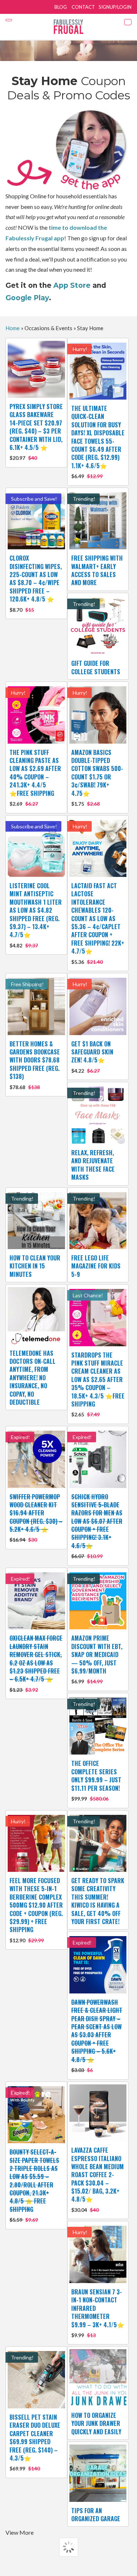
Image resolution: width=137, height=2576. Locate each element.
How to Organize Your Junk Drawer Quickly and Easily (96, 2424)
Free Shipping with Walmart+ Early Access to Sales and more (97, 570)
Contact (83, 7)
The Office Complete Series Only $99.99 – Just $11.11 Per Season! (96, 1780)
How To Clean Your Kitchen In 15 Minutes (35, 1266)
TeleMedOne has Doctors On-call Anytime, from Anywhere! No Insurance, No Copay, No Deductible (33, 1378)
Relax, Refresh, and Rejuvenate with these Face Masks (93, 1165)
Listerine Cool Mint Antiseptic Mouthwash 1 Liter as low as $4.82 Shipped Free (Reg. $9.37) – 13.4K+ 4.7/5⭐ (36, 915)
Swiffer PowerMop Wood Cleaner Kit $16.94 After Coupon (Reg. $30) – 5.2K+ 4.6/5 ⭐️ (36, 1518)
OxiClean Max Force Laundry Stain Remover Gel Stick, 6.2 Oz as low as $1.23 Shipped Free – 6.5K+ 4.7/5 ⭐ (36, 1663)
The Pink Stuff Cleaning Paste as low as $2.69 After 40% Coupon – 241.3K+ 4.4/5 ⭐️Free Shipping (35, 777)
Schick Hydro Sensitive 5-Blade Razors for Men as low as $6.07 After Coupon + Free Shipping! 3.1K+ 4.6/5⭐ (97, 1526)
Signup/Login (115, 7)
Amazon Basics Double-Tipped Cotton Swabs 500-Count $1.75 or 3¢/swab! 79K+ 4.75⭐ (97, 777)
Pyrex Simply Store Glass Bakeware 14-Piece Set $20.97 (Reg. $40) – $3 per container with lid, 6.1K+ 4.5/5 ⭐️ (36, 432)
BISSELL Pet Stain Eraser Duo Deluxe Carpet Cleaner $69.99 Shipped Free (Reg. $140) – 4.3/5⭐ (35, 2442)
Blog (61, 7)
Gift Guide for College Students (96, 667)
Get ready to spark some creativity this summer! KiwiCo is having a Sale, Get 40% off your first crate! (98, 1901)
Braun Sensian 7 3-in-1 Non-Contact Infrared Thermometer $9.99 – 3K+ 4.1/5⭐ (98, 2313)
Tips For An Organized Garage (96, 2515)
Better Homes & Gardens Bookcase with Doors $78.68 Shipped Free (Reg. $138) (35, 1065)
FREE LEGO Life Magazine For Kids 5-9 (96, 1266)
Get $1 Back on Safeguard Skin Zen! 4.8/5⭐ (92, 1057)
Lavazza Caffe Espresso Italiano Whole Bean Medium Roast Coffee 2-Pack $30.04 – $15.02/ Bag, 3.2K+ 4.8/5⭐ (98, 2179)
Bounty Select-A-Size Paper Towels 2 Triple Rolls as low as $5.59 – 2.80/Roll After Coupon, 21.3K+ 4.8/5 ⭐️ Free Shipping (34, 2185)
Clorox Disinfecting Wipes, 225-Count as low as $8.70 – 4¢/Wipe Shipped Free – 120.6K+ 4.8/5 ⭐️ (36, 583)
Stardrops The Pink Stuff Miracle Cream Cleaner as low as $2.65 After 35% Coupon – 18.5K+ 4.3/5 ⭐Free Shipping (98, 1384)
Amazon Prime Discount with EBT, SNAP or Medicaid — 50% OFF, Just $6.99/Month (97, 1659)
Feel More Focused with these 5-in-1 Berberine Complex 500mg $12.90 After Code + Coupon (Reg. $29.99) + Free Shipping (36, 1910)
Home (13, 328)
